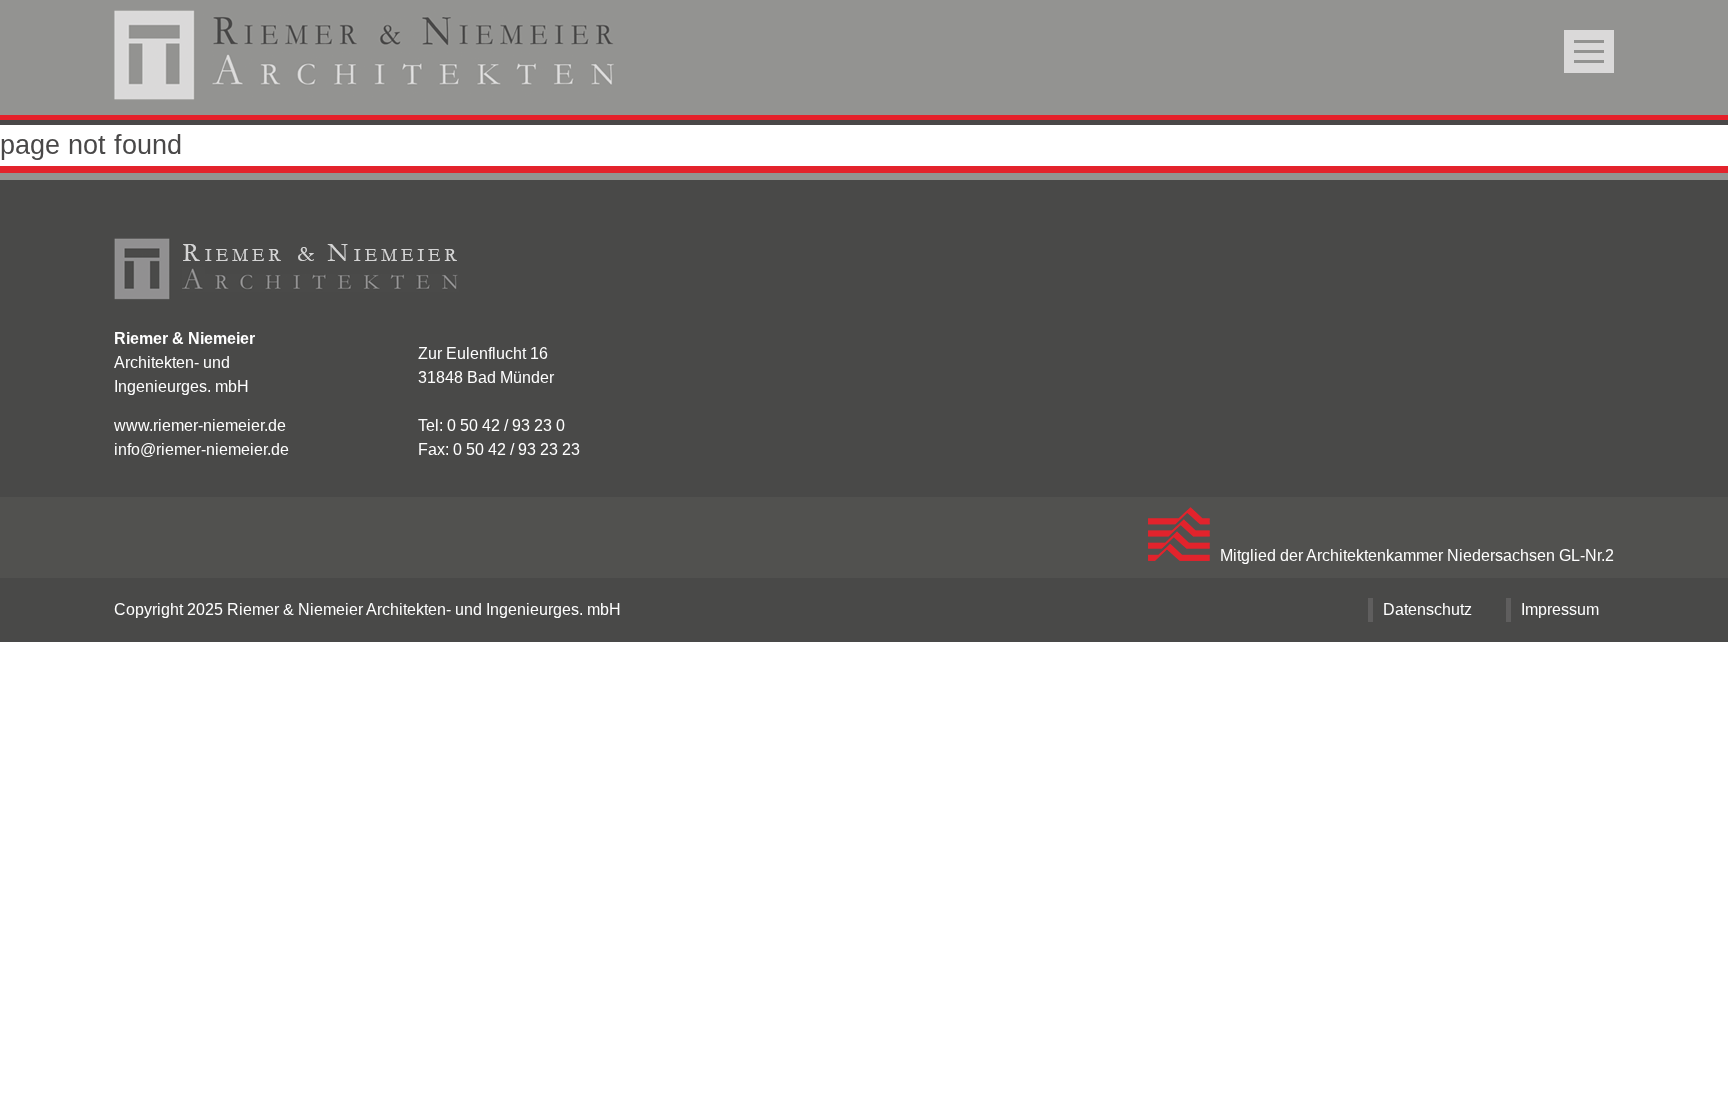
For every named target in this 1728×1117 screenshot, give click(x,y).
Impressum (1560, 609)
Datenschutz (1427, 609)
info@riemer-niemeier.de (201, 449)
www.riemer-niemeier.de (200, 425)
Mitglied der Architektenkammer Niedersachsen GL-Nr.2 (1417, 555)
